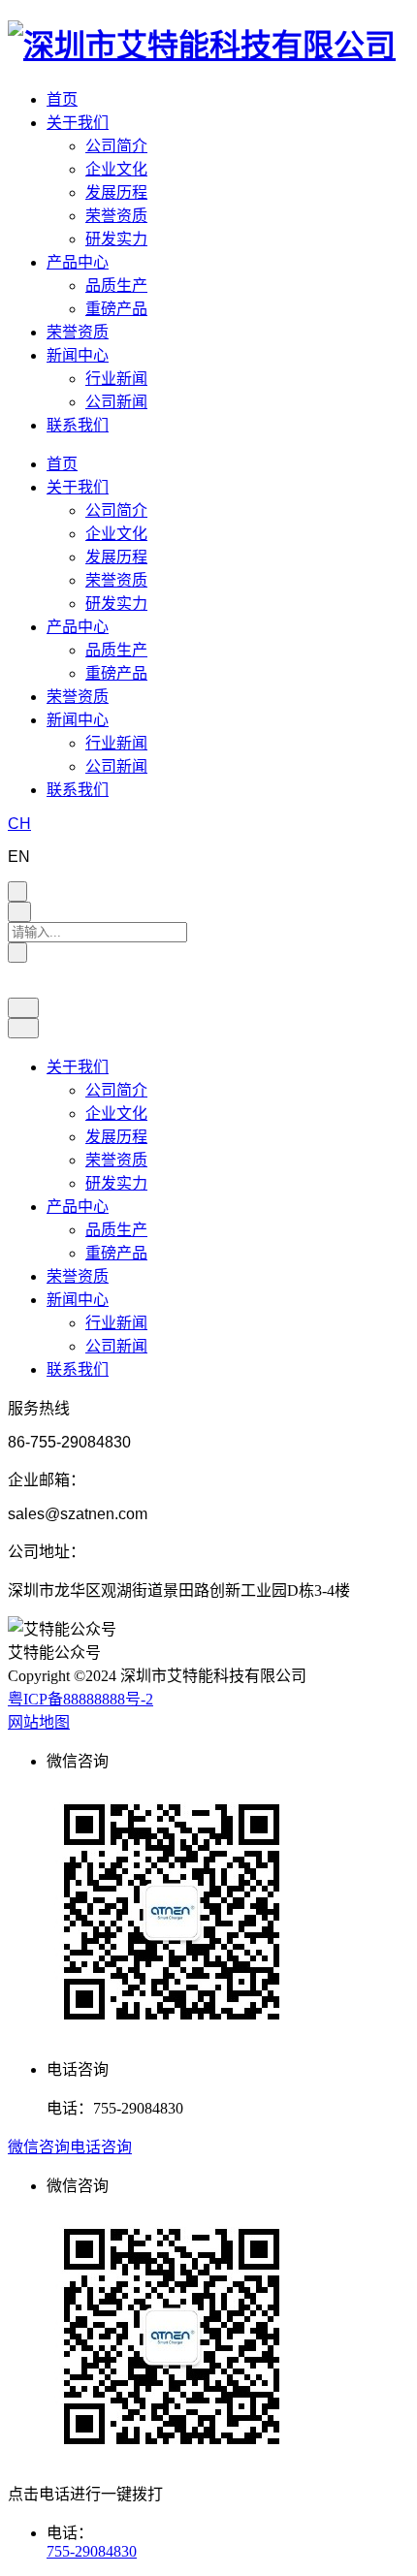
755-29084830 (92, 2551)
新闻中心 (78, 355)
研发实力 (116, 239)
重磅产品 (116, 309)
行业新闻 (116, 379)
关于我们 (78, 123)
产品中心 (78, 262)
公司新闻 (116, 402)
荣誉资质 (116, 216)
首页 (62, 99)
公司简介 (116, 146)
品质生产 (116, 286)
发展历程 (116, 192)
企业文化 (116, 169)
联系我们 (78, 425)
